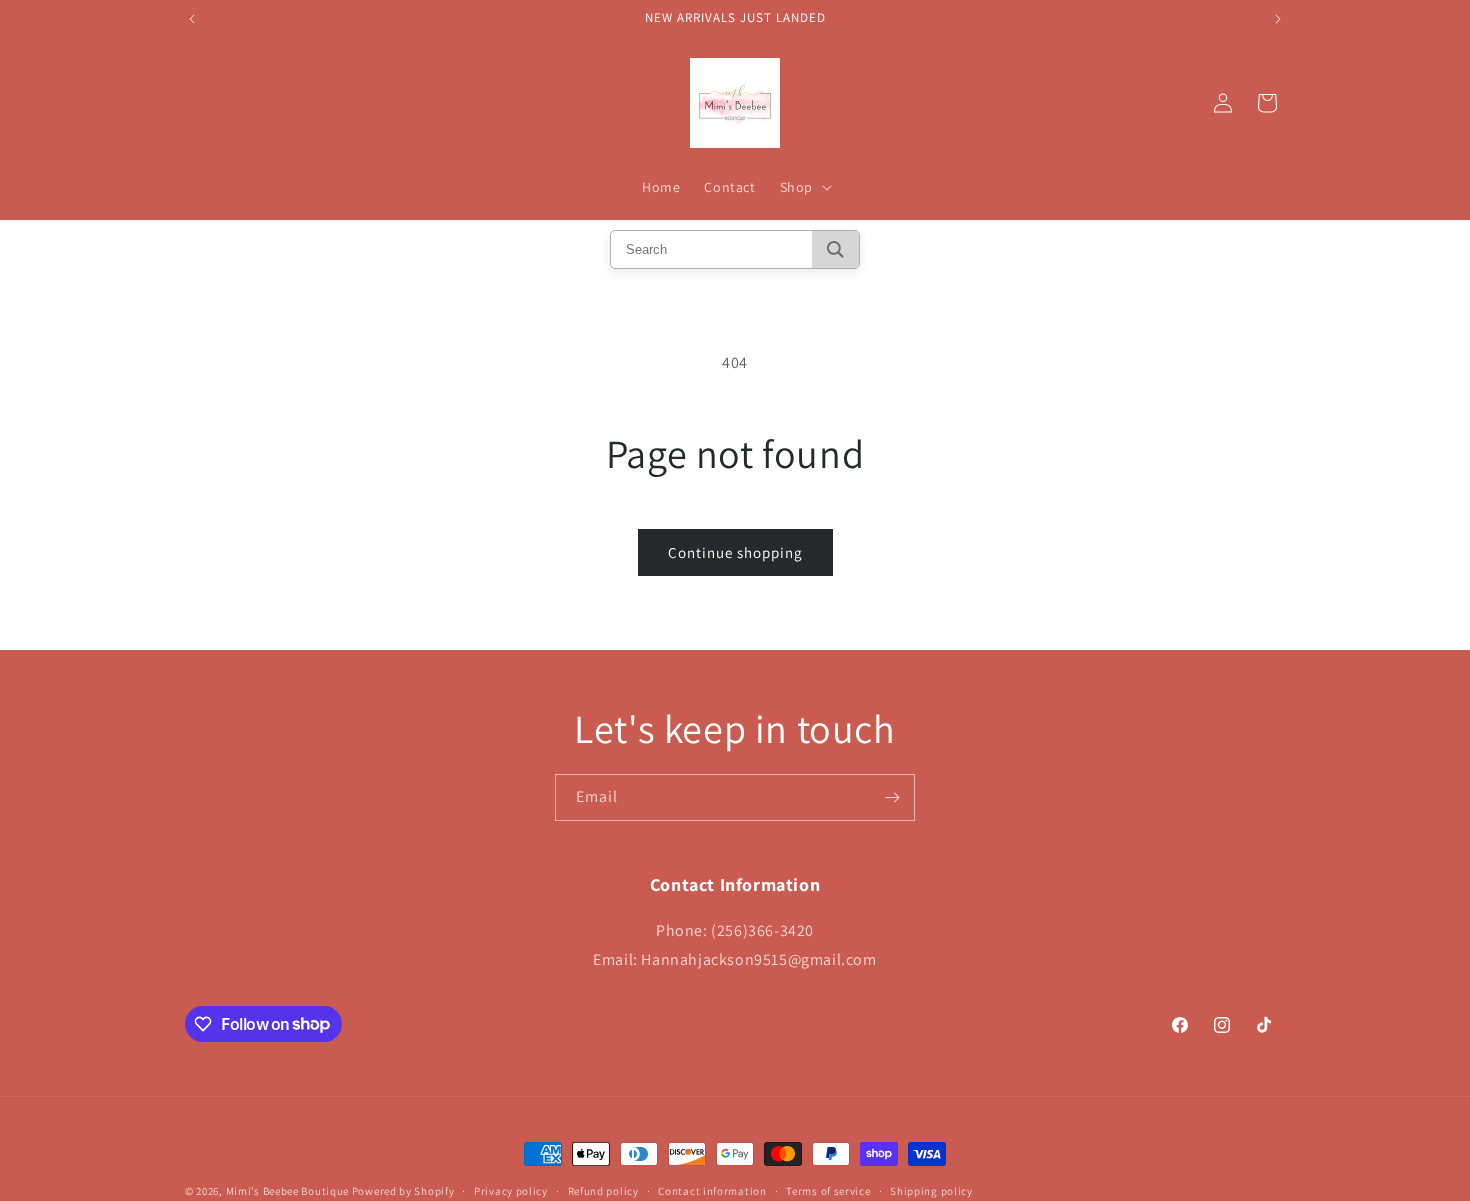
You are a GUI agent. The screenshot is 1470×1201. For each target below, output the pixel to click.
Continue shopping (735, 552)
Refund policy (603, 1190)
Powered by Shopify (403, 1191)
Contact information (712, 1190)
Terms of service (828, 1190)
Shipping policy (931, 1190)
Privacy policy (511, 1190)
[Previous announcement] (192, 19)
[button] (804, 187)
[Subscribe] (892, 797)
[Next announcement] (1278, 19)
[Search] (835, 249)
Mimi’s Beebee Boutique (287, 1191)
